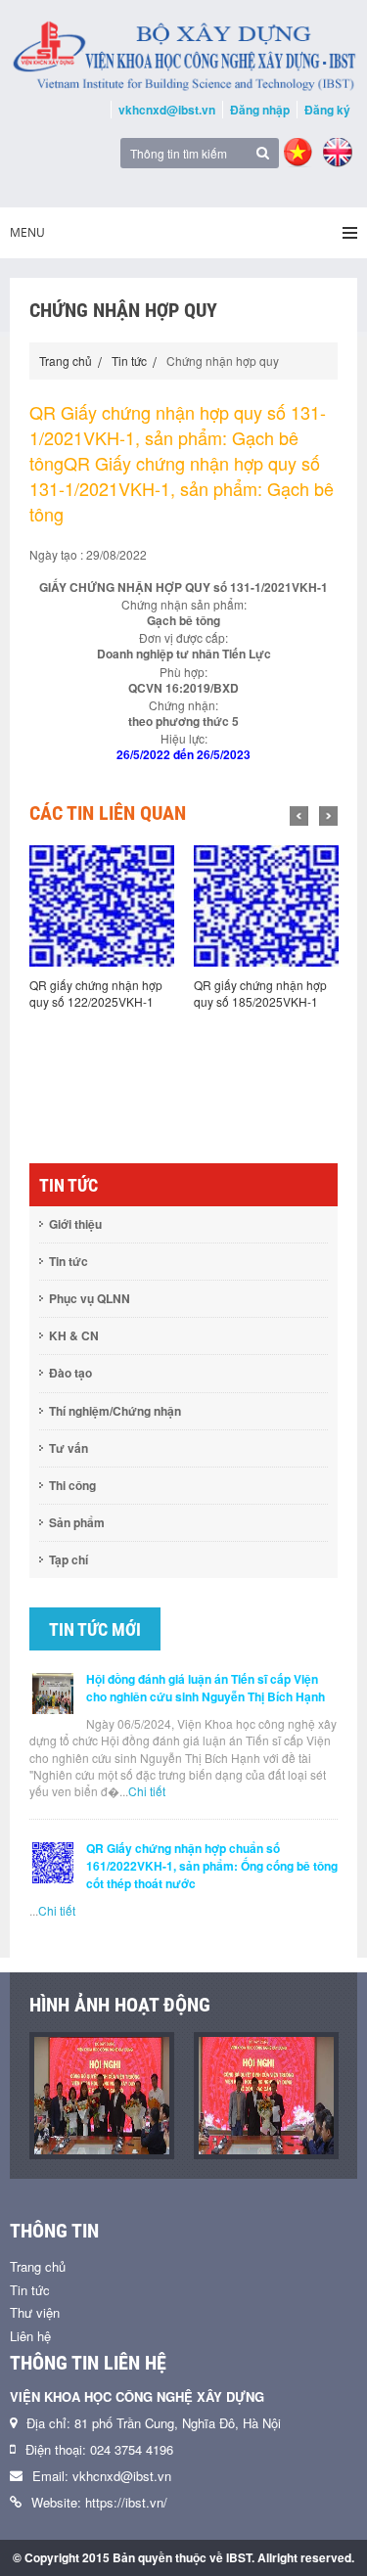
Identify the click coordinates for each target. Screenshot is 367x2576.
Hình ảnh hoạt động (120, 2005)
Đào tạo (70, 1373)
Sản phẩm (77, 1522)
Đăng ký (327, 110)
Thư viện (35, 2312)
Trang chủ (66, 361)
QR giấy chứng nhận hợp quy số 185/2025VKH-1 (260, 993)
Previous (299, 816)
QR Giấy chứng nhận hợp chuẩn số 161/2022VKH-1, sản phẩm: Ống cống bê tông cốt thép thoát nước (212, 1866)
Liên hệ (30, 2336)
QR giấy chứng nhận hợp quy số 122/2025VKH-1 (96, 993)
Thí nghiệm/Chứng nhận (115, 1411)
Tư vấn (69, 1448)
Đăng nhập (260, 110)
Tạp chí (69, 1559)
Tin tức (129, 361)
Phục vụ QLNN (90, 1298)
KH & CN (74, 1335)
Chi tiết (147, 1791)
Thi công (72, 1485)
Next (328, 816)
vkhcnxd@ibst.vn (167, 110)
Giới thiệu (75, 1224)
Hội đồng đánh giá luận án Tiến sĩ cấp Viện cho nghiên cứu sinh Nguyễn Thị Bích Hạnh (206, 1688)
